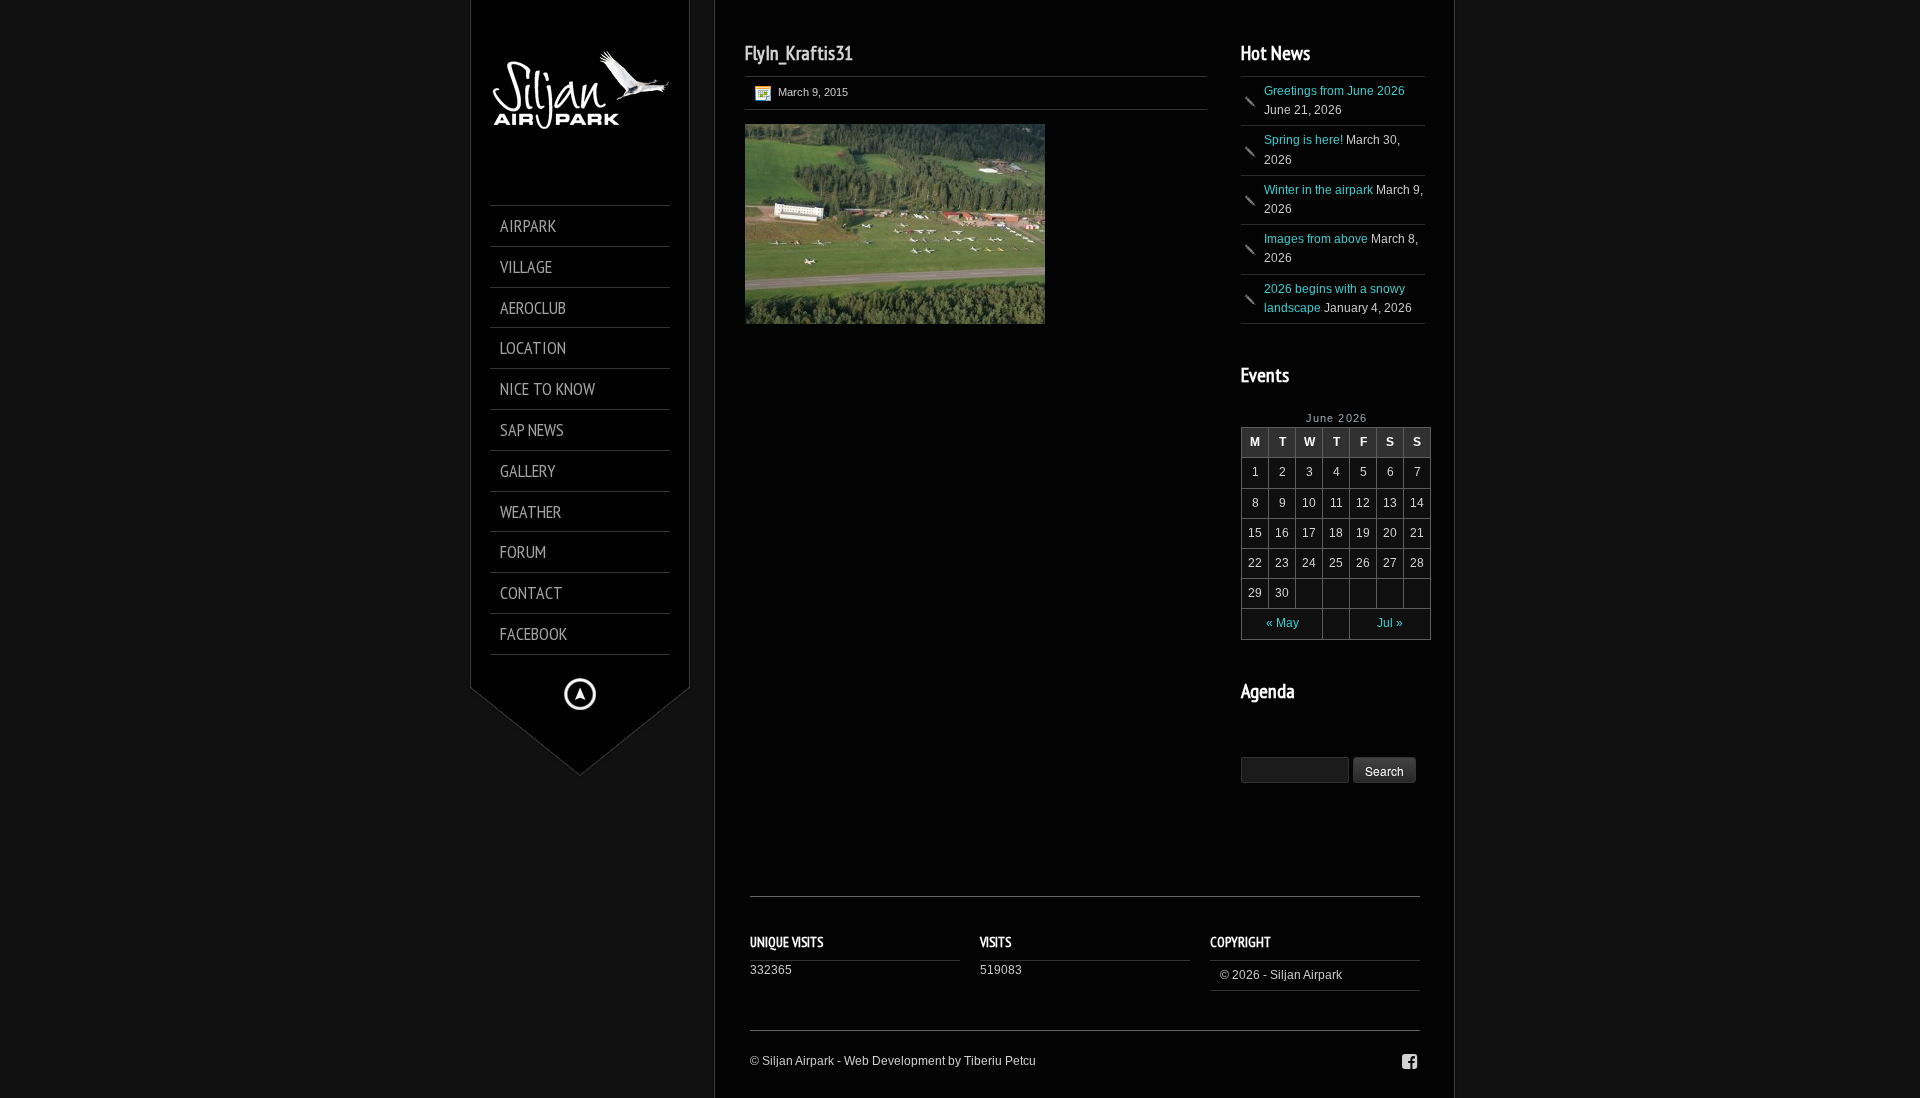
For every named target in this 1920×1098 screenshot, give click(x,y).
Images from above (1316, 239)
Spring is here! (1303, 140)
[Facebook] (1409, 1062)
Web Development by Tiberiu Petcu (940, 1061)
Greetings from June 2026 (1334, 91)
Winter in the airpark (1318, 190)
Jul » (1390, 623)
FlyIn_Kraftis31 (799, 53)
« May (1282, 623)
